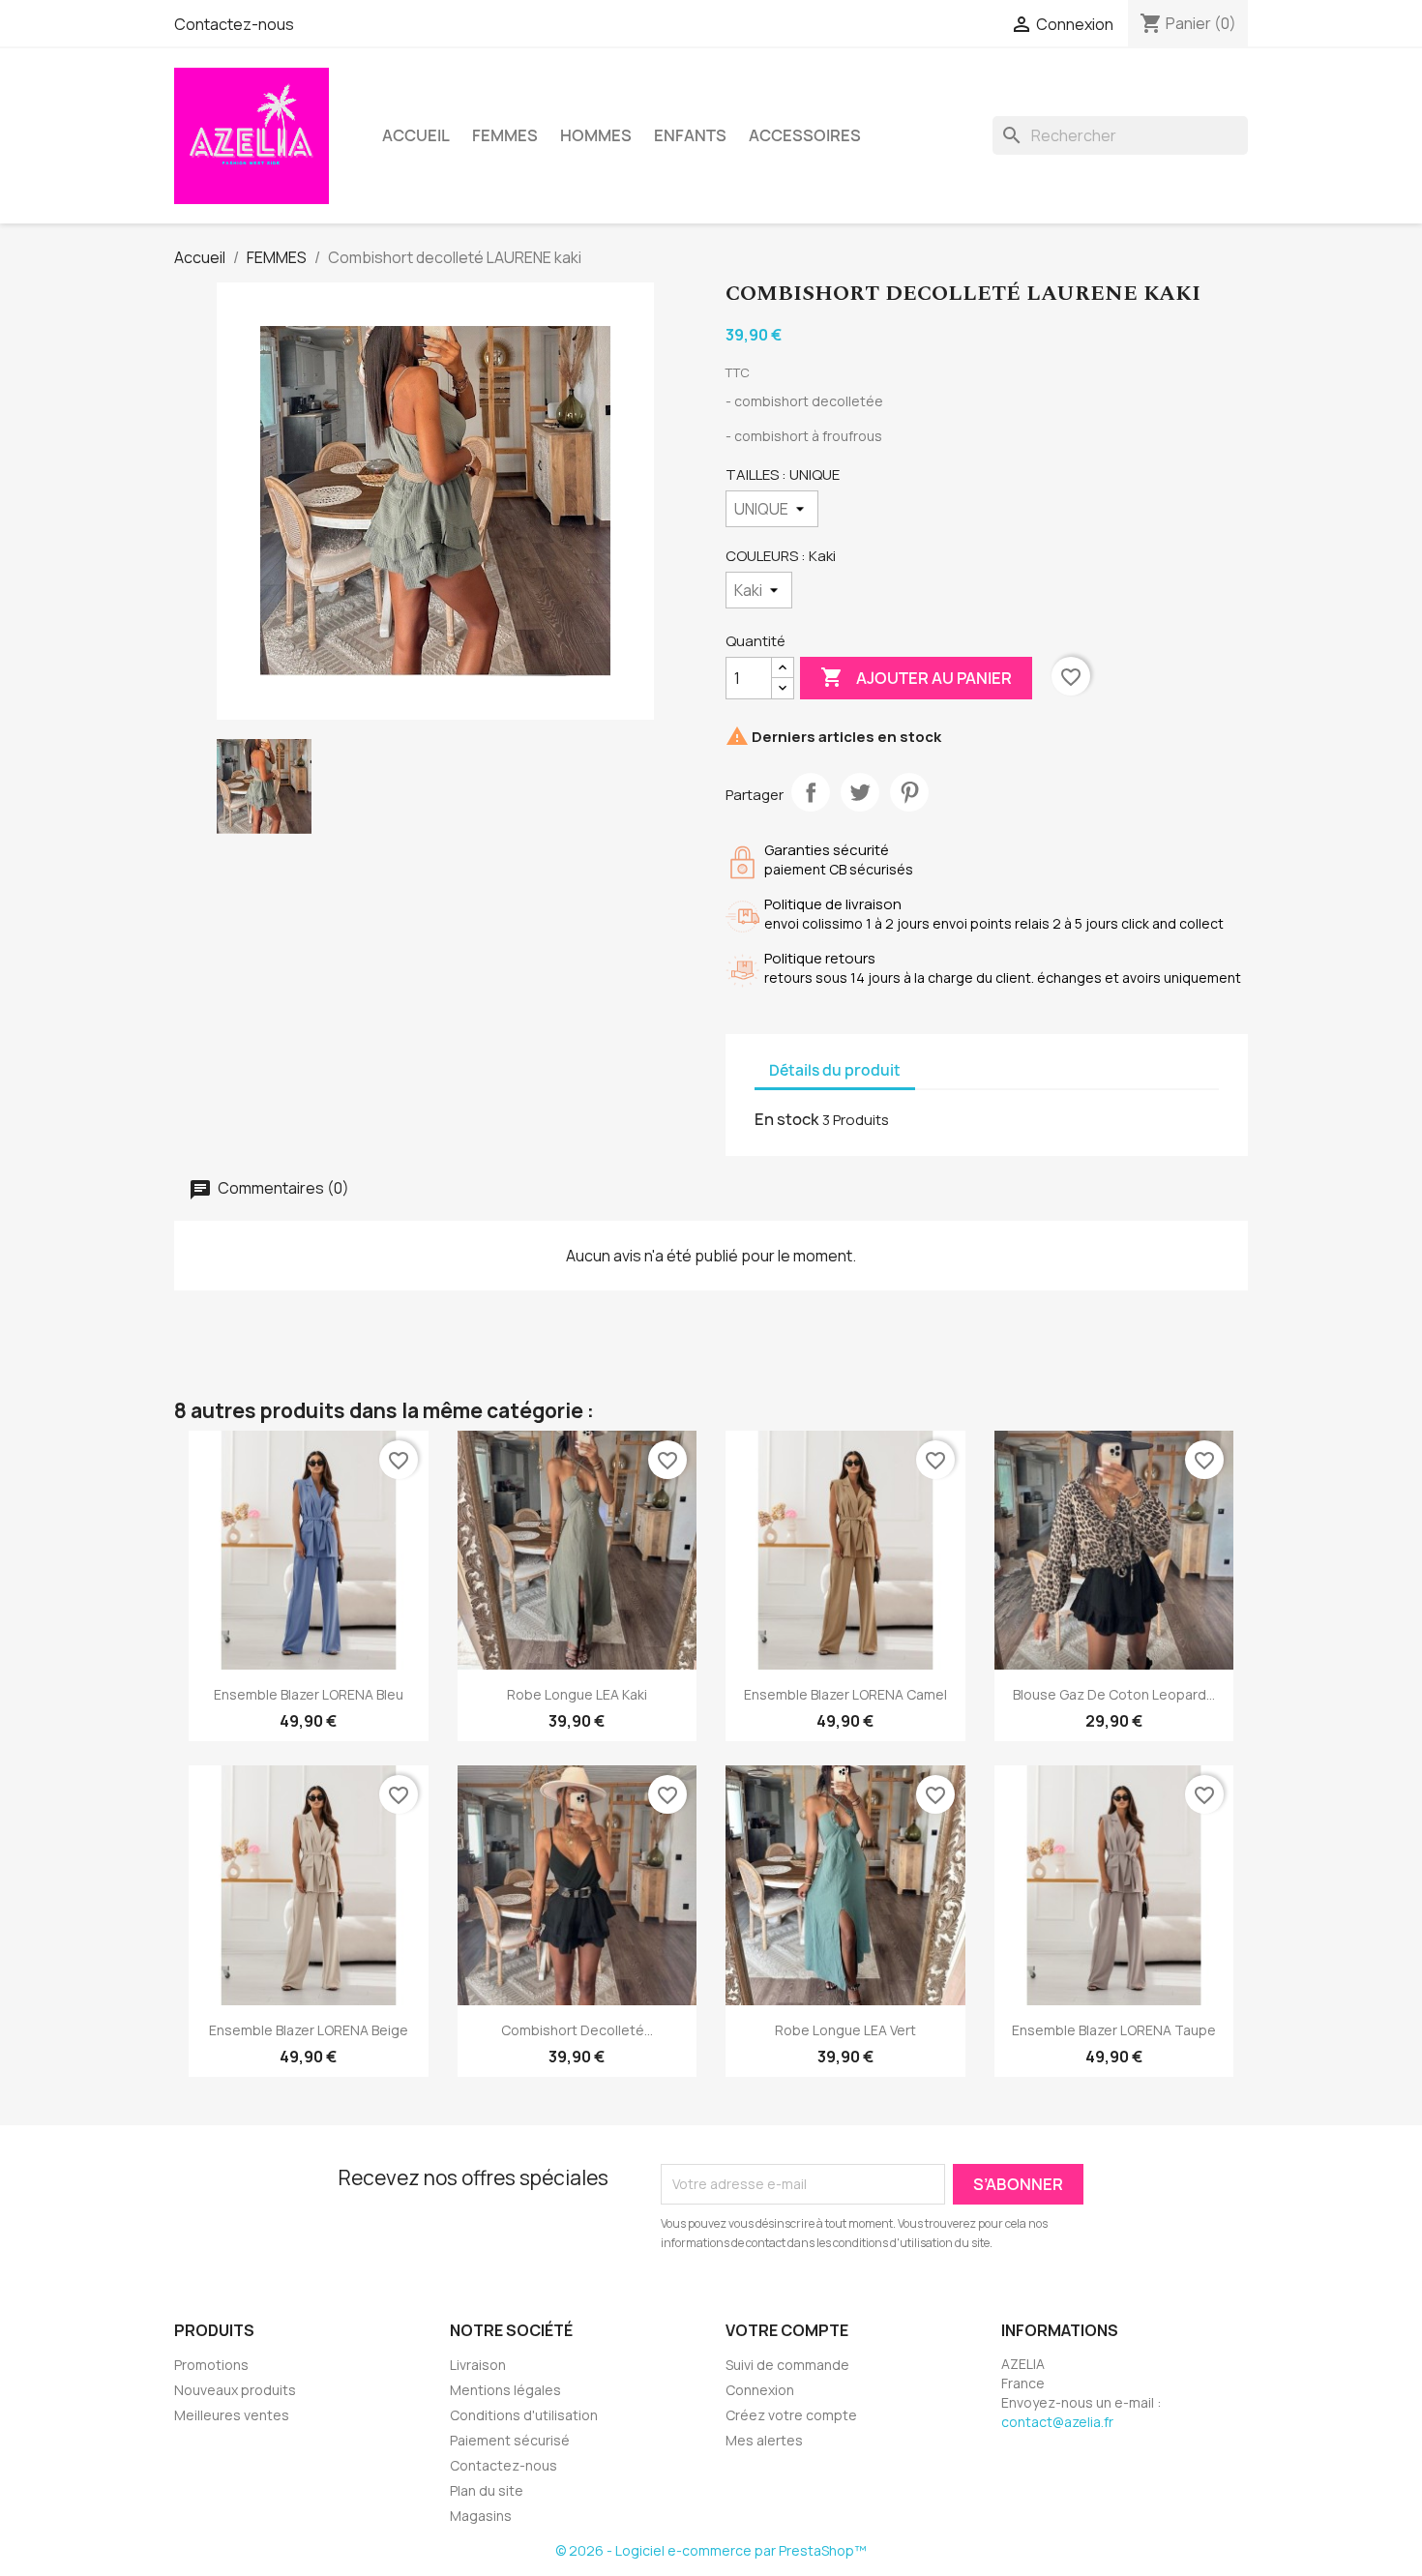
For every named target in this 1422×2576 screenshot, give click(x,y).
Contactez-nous (234, 24)
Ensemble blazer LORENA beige (309, 2030)
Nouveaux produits (235, 2390)
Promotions (211, 2365)
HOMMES (596, 135)
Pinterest (909, 792)
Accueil (416, 135)
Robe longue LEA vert (845, 2030)
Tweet (860, 792)
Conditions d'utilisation (524, 2415)
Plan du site (487, 2490)
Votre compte (787, 2330)
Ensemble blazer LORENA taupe (1114, 2030)
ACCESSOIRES (805, 135)
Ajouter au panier (916, 677)
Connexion (760, 2390)
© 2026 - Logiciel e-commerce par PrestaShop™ (711, 2550)
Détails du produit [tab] (835, 1070)
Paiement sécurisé (510, 2440)
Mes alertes (764, 2440)
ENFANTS (690, 135)
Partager (811, 792)
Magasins (481, 2516)
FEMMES (505, 135)
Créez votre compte (791, 2415)
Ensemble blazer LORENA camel (845, 1694)
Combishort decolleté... (577, 2030)
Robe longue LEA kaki (577, 1694)
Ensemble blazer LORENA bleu (309, 1694)
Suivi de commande (787, 2365)
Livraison (478, 2365)
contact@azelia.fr (1057, 2422)
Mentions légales (505, 2390)
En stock (787, 1119)
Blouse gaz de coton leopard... (1114, 1694)
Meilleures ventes (232, 2415)
